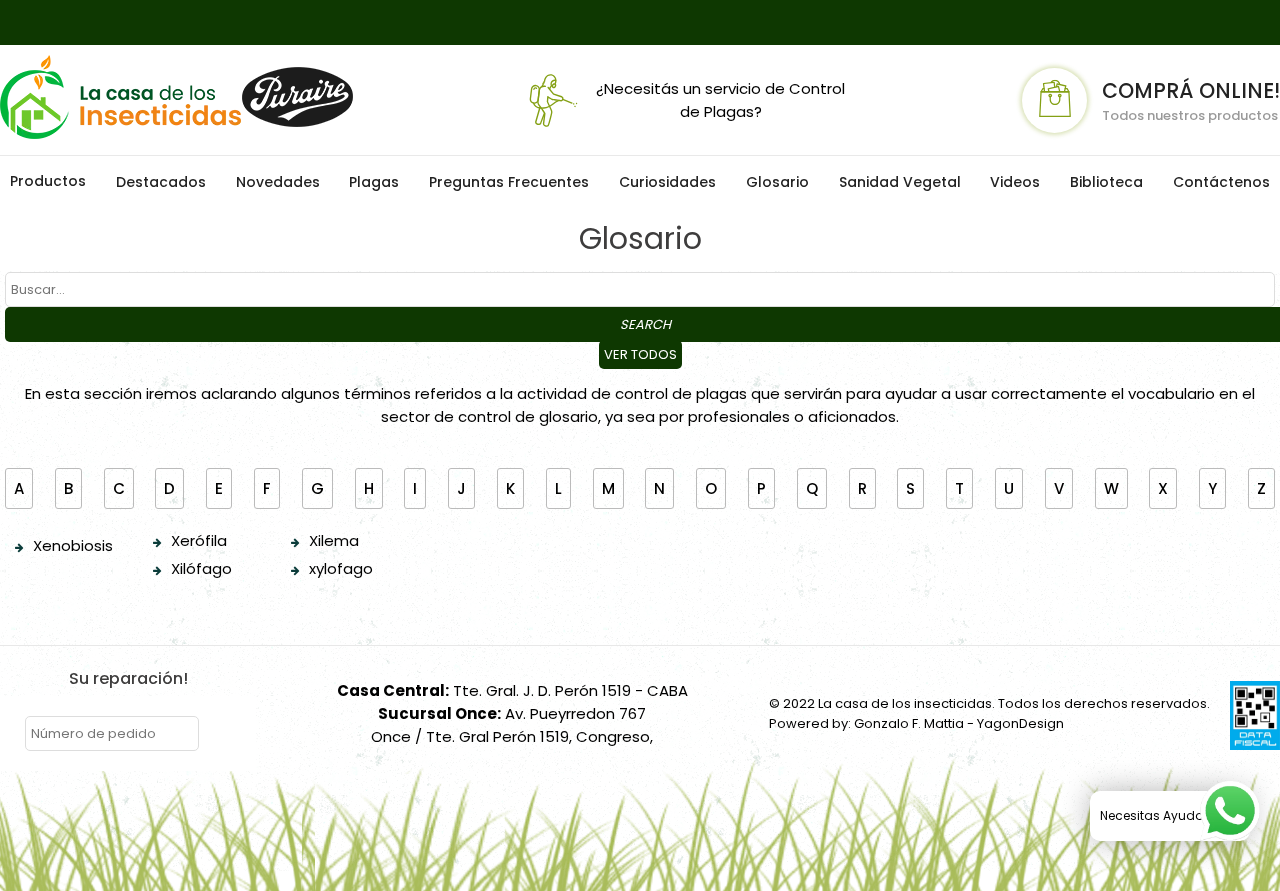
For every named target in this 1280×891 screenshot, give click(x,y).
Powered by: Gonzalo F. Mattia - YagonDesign (916, 723)
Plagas (374, 182)
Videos (1015, 182)
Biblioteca (1106, 182)
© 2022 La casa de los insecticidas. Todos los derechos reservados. (989, 703)
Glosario (777, 182)
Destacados (161, 182)
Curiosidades (667, 182)
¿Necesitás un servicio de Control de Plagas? (720, 100)
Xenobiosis (73, 545)
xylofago (341, 568)
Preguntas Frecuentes (509, 182)
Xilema (334, 540)
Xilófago (201, 568)
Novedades (278, 182)
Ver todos (640, 354)
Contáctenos (1221, 182)
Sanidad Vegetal (900, 182)
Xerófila (199, 540)
